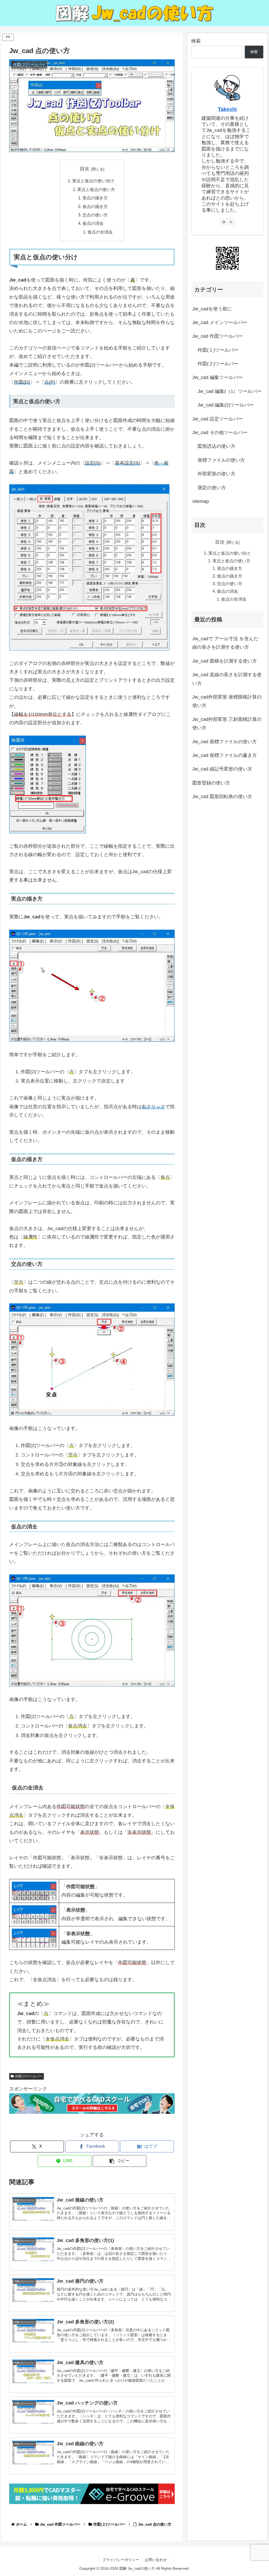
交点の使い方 (95, 215)
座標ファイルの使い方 (221, 460)
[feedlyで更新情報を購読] (224, 222)
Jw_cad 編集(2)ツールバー (226, 405)
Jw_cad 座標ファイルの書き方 (225, 755)
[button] (120, 2161)
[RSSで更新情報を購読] (231, 222)
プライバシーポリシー (121, 2560)
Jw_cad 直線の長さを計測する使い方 (227, 679)
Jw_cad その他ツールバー (220, 433)
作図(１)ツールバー (218, 350)
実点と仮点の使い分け (93, 181)
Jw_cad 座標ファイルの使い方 (225, 742)
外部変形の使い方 (216, 474)
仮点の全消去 (100, 232)
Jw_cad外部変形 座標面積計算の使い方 (227, 701)
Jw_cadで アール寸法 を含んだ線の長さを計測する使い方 (225, 643)
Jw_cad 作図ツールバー (218, 336)
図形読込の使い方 (216, 446)
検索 (196, 41)
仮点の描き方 (95, 206)
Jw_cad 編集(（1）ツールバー (230, 391)
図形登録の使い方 (211, 783)
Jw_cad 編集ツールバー (218, 377)
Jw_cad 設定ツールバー (218, 419)
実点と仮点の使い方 (96, 189)
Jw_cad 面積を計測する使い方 (225, 661)
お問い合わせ (156, 2560)
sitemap (201, 501)
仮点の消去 (93, 223)
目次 (85, 169)
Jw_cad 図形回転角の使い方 (222, 797)
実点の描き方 (95, 198)
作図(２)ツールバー (29, 2076)
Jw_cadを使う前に (212, 309)
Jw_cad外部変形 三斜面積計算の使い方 (227, 724)
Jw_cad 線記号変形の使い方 (222, 769)
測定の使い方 (212, 488)
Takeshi (227, 109)
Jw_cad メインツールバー (220, 322)
